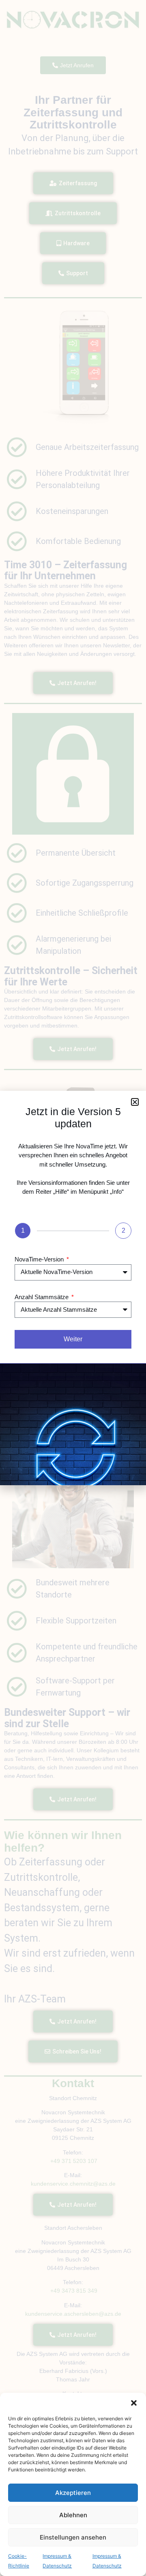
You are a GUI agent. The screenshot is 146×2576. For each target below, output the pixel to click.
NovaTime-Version (40, 1259)
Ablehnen (73, 2515)
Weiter (73, 1339)
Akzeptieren (73, 2493)
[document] (73, 1288)
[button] (134, 2403)
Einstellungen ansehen (73, 2537)
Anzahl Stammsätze (42, 1297)
